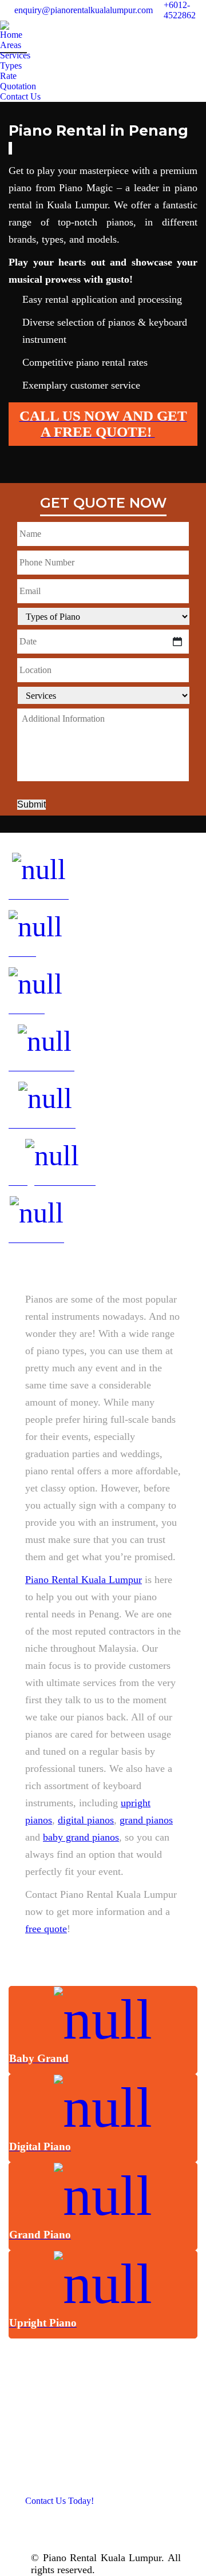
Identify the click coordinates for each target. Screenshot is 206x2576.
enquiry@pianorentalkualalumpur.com (84, 10)
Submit (31, 804)
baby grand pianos (81, 1837)
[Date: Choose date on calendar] (177, 642)
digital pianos (86, 1820)
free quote (46, 1929)
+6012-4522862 (180, 10)
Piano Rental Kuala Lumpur (84, 1580)
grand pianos (146, 1820)
